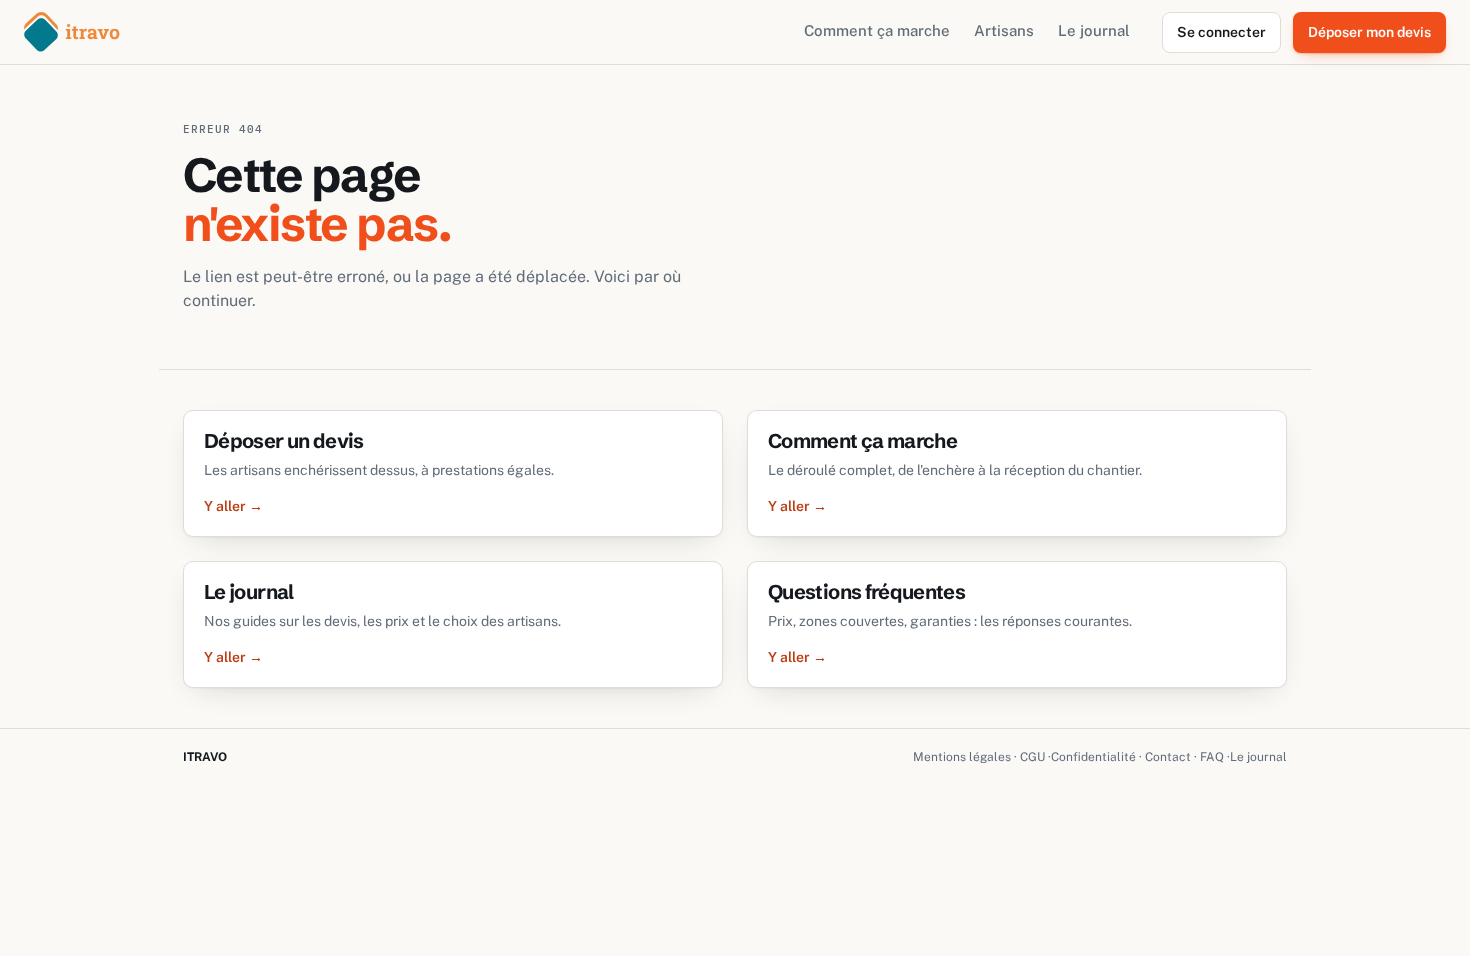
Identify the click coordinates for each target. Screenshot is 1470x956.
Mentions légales (962, 757)
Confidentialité (1093, 757)
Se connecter (1221, 32)
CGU (1032, 757)
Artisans (1004, 30)
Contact (1168, 757)
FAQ (1212, 757)
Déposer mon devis (1369, 32)
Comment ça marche (877, 30)
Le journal (1094, 30)
